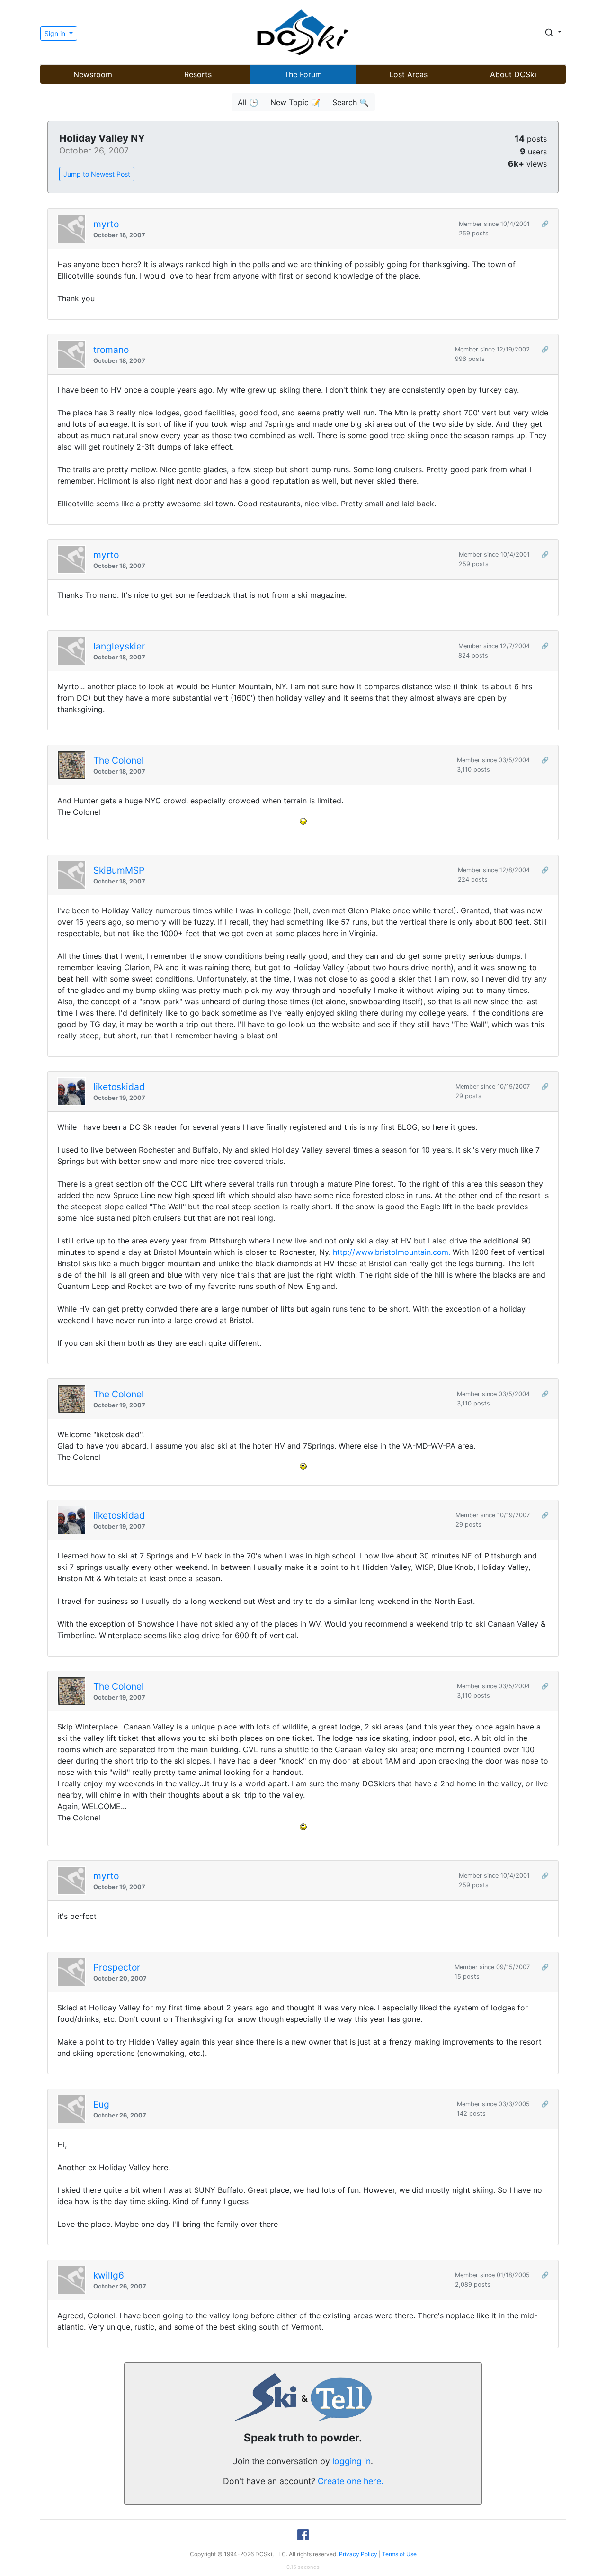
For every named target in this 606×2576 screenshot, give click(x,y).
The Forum (303, 74)
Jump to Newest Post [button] (97, 174)
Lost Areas (408, 74)
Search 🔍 (351, 102)
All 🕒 (248, 102)
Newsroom (93, 74)
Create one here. (351, 2481)
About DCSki (513, 74)
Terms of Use (399, 2554)
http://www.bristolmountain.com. (392, 1252)
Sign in (56, 33)
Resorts (198, 74)
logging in (352, 2461)
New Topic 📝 (295, 102)
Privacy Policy (358, 2554)
